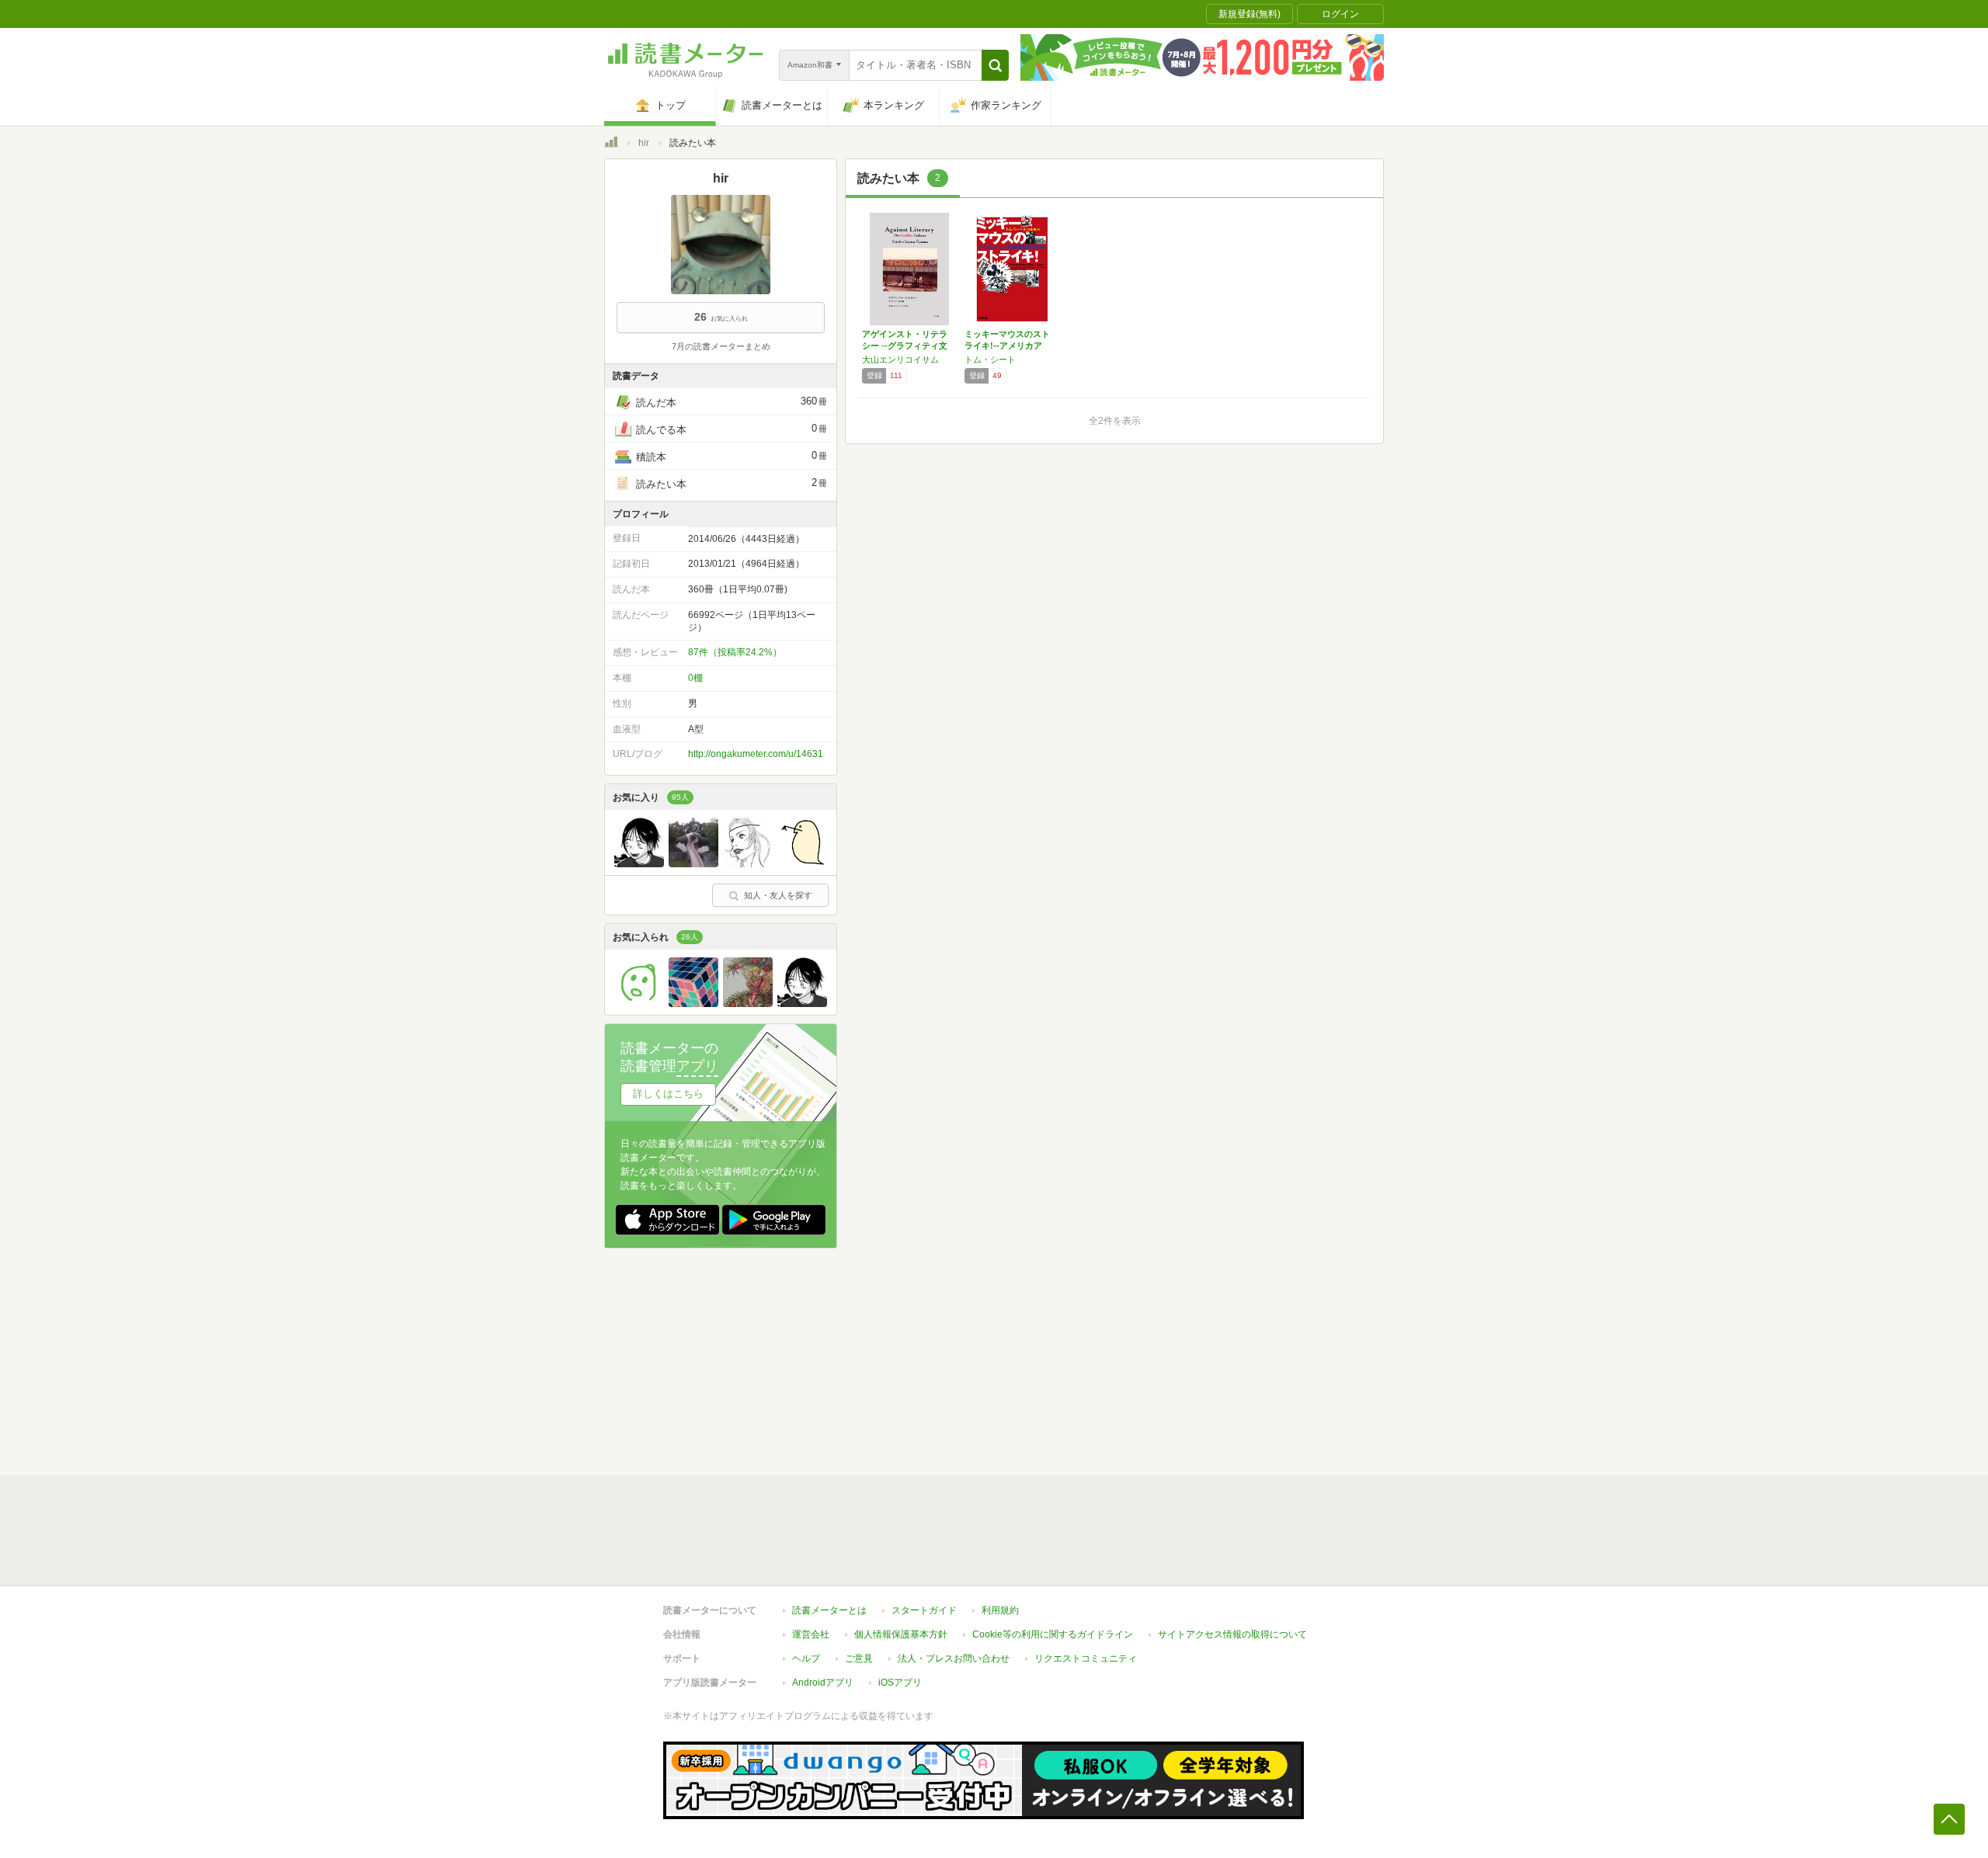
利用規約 (1000, 1610)
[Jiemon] (693, 863)
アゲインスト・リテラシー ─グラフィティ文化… (905, 346)
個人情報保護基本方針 (901, 1634)
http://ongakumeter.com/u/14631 (756, 754)
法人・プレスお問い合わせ (954, 1658)
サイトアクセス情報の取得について (1232, 1634)
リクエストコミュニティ (1086, 1658)
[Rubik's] (693, 1003)
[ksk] (639, 1003)
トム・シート (990, 359)
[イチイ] (748, 1003)
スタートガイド (924, 1610)
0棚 (695, 678)
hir (644, 143)
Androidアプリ (823, 1683)
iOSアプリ (900, 1683)
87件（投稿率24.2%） (735, 652)
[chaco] (748, 863)
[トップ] (611, 144)
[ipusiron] (802, 863)
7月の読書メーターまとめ (721, 346)
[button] (995, 65)
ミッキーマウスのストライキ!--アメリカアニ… (1007, 346)
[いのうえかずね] (639, 863)
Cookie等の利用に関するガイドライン (1053, 1634)
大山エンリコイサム (900, 359)
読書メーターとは (829, 1610)
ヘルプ (806, 1658)
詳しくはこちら (668, 1094)
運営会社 (811, 1634)
